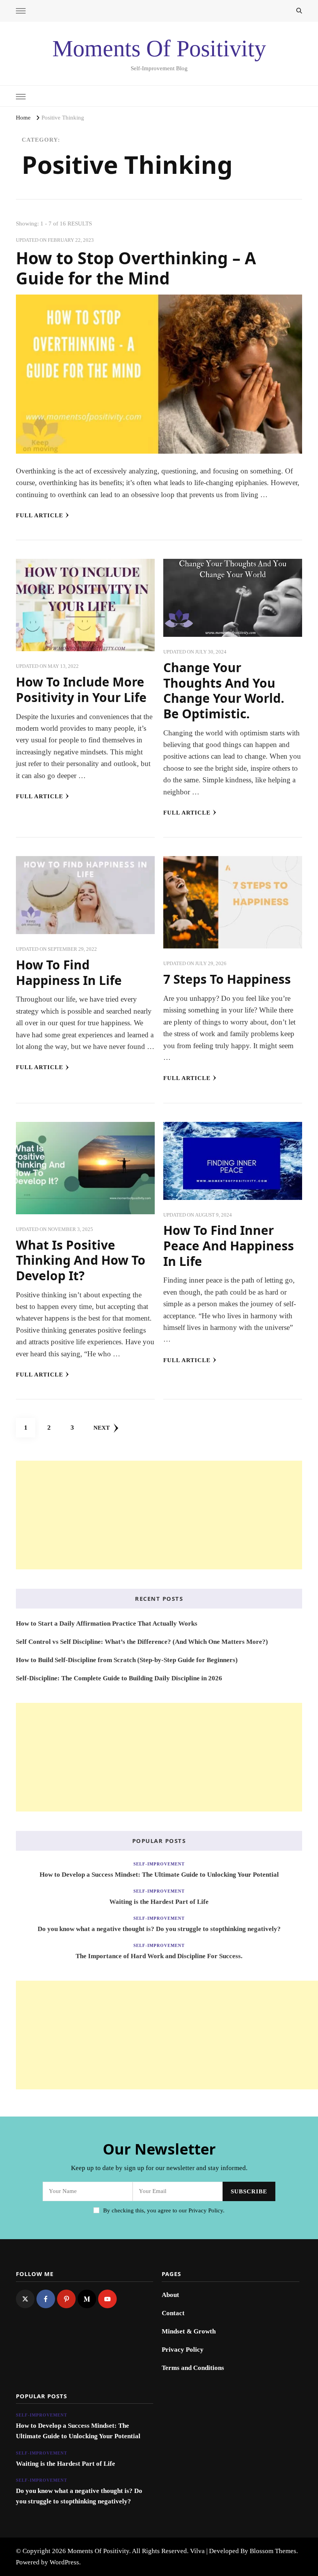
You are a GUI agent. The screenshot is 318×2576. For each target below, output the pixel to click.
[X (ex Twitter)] (25, 2299)
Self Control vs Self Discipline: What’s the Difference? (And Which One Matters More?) (142, 1642)
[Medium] (87, 2299)
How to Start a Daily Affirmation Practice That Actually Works (107, 1623)
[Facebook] (46, 2299)
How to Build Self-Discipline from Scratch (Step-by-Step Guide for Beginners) (127, 1660)
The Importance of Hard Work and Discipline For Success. (159, 1956)
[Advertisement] (159, 1515)
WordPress (64, 2562)
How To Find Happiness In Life (69, 972)
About (170, 2295)
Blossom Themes (273, 2551)
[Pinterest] (66, 2299)
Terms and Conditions (193, 2368)
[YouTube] (107, 2299)
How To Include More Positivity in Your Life (81, 689)
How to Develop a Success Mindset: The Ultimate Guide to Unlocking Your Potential (159, 1875)
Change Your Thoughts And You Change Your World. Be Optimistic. (224, 690)
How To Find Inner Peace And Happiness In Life (229, 1245)
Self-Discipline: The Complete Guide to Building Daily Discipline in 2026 (119, 1678)
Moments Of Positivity (159, 49)
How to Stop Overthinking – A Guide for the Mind (136, 268)
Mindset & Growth (189, 2331)
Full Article (40, 515)
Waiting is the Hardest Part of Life (159, 1902)
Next (102, 1428)
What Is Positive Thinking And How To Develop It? (81, 1260)
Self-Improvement (159, 1864)
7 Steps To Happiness (227, 979)
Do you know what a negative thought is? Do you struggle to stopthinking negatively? (159, 1929)
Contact (173, 2313)
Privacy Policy (183, 2350)
